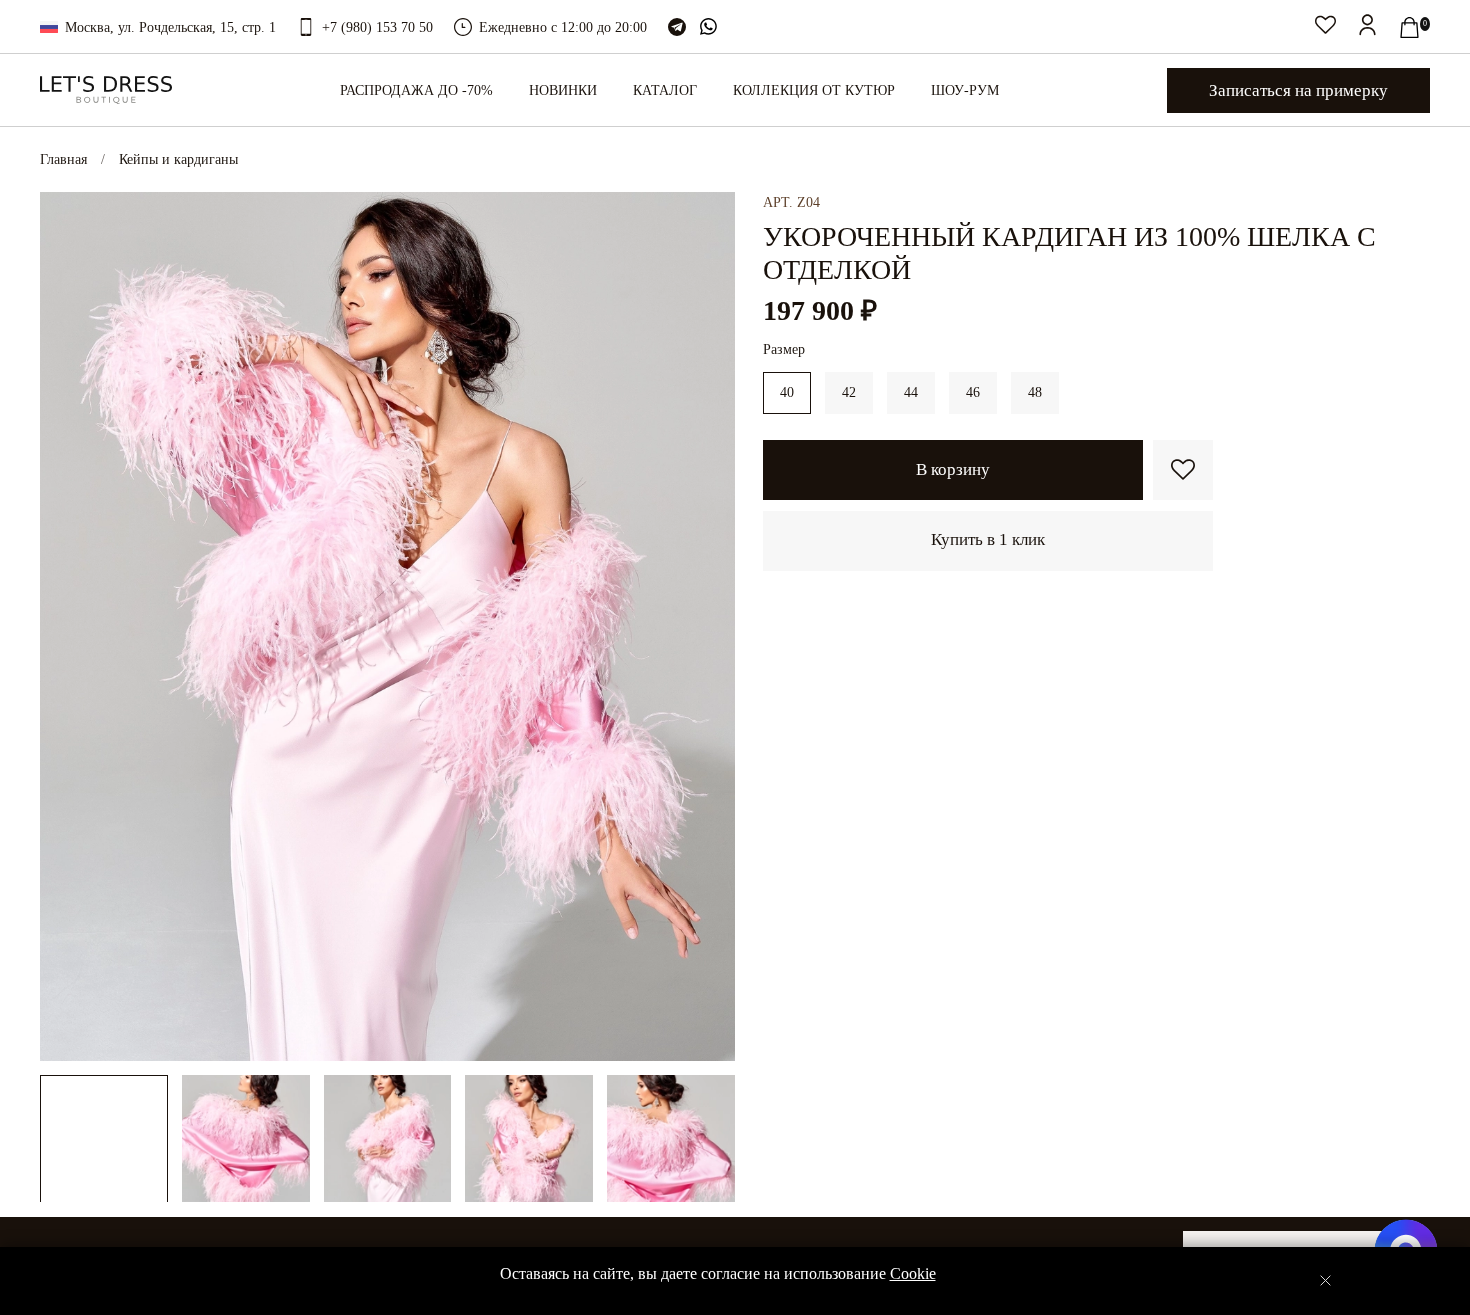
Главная (63, 159)
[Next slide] (707, 626)
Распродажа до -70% (416, 90)
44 (911, 392)
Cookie (913, 1273)
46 (973, 392)
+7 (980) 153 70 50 (377, 27)
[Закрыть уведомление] (1325, 1280)
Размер (784, 349)
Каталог (665, 90)
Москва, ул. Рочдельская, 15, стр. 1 (170, 27)
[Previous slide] (68, 626)
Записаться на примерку (1298, 90)
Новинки (563, 90)
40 (787, 392)
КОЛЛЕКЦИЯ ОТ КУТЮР (814, 90)
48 (1035, 392)
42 (849, 392)
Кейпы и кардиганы (178, 159)
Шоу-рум (965, 90)
